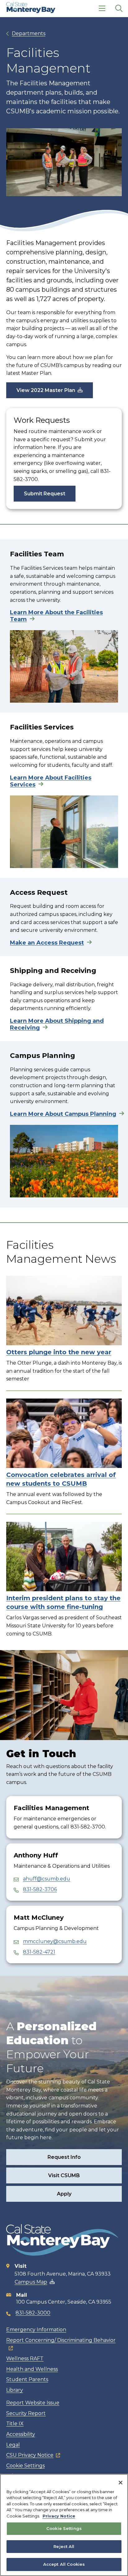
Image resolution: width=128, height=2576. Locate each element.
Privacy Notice (59, 2516)
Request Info (64, 2157)
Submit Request (45, 494)
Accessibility (21, 2434)
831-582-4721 (39, 1952)
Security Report (26, 2413)
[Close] (121, 2483)
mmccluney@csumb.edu (55, 1941)
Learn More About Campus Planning (63, 1114)
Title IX (15, 2424)
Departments (29, 33)
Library (15, 2390)
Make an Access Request (47, 943)
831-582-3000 (33, 2313)
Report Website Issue (33, 2403)
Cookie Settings (25, 2466)
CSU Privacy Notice (30, 2455)
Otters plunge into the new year (59, 1352)
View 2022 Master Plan (46, 390)
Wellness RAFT (25, 2359)
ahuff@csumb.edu (47, 1879)
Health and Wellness (32, 2369)
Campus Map (31, 2282)
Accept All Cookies (64, 2564)
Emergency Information (36, 2330)
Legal (13, 2445)
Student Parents (27, 2379)
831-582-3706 (40, 1889)
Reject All (64, 2546)
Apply (64, 2194)
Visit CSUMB (64, 2175)
